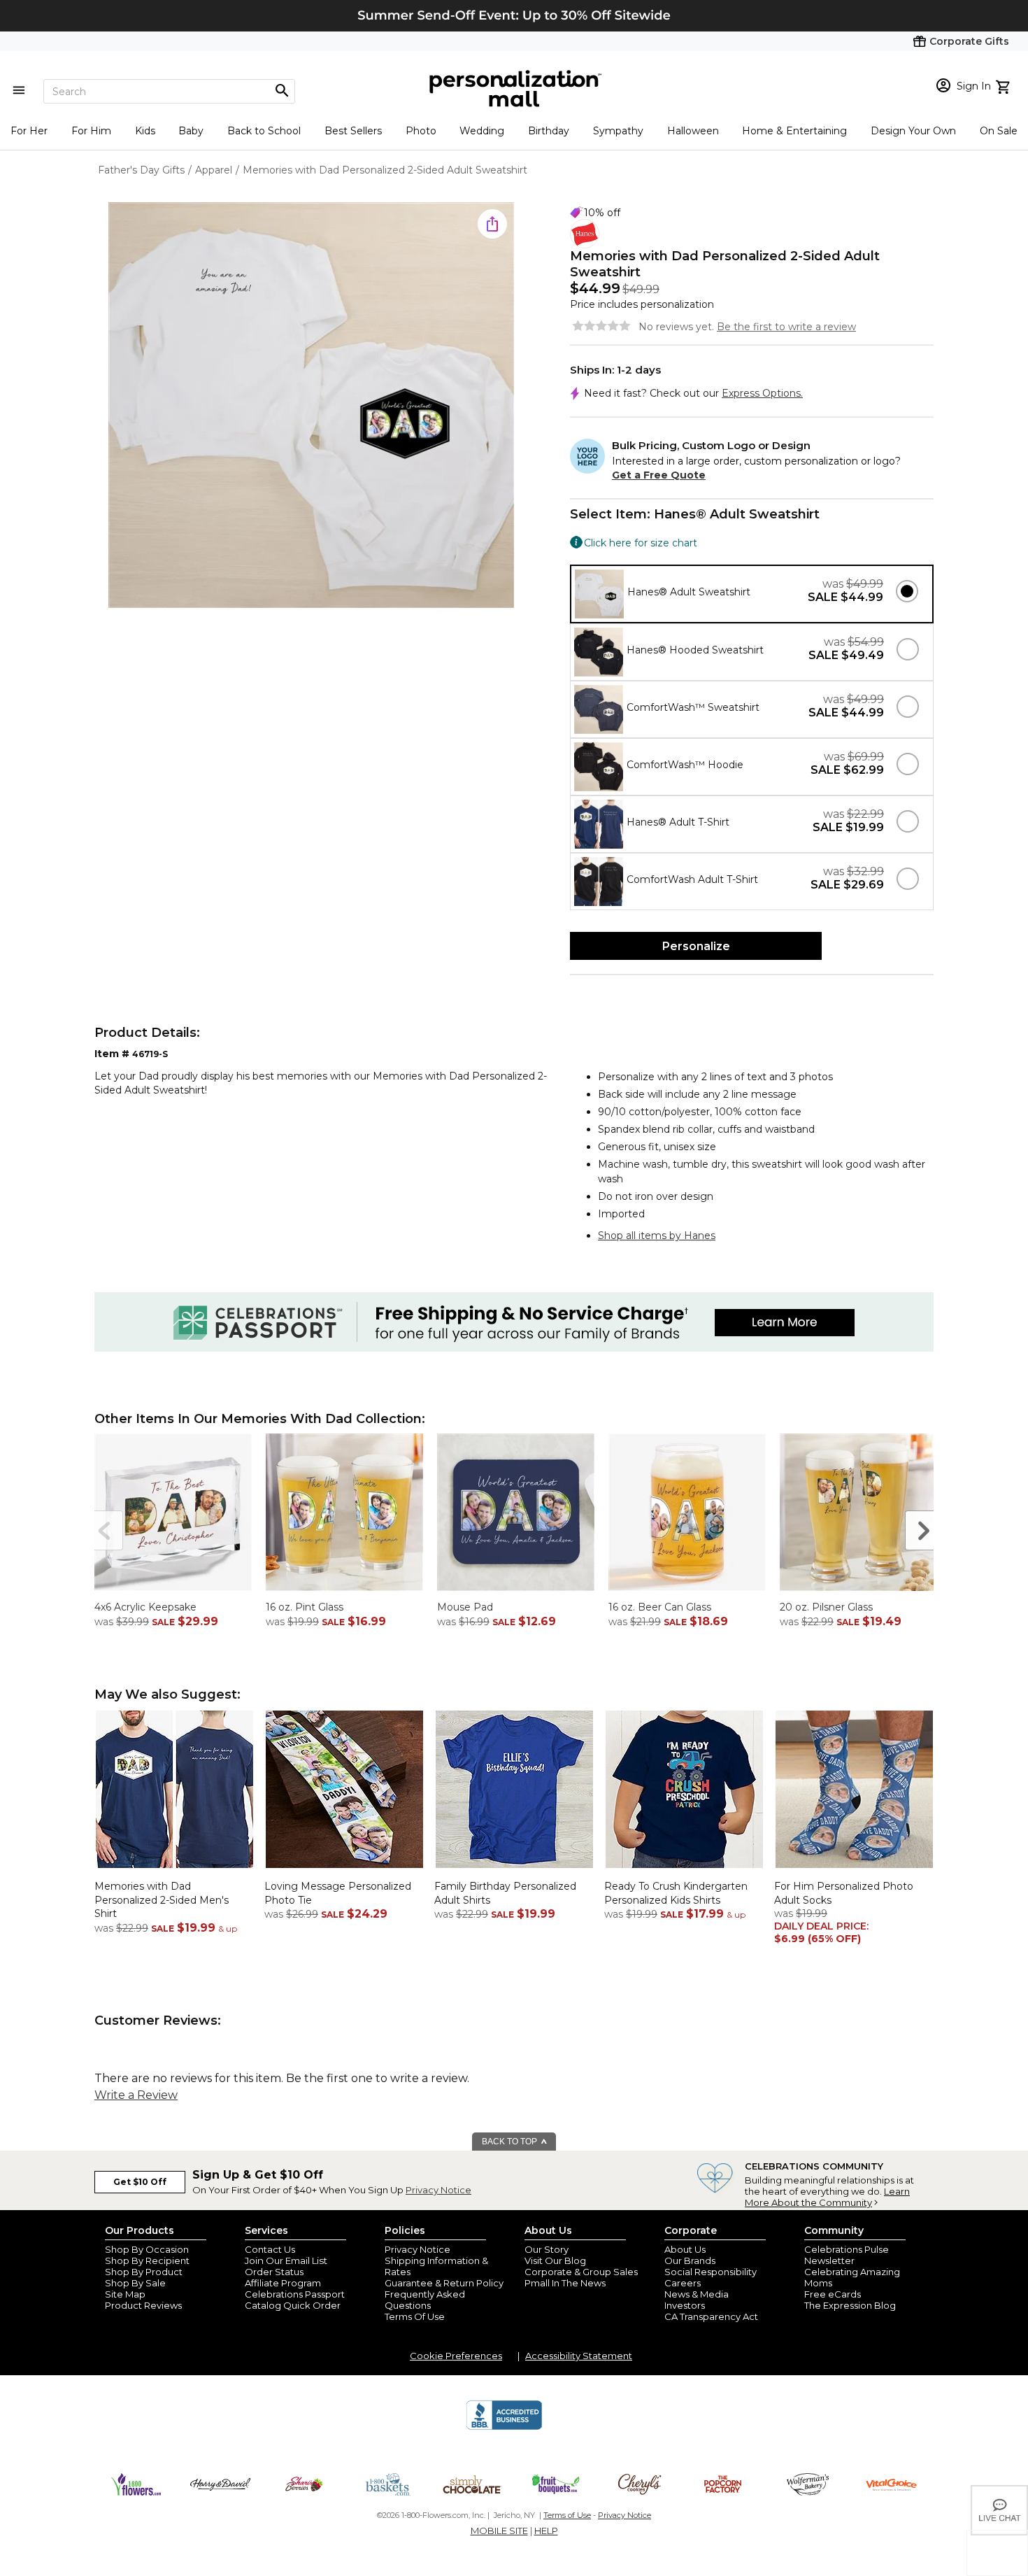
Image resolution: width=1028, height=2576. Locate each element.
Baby (191, 131)
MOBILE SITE (499, 2531)
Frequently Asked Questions (425, 2300)
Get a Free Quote (659, 475)
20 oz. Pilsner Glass (826, 1607)
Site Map (125, 2294)
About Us (685, 2249)
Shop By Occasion (147, 2249)
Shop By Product (144, 2272)
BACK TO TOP (511, 2142)
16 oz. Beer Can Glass (660, 1607)
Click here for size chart (641, 542)
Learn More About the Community (827, 2197)
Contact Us (270, 2249)
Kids (145, 131)
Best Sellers (353, 131)
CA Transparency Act (711, 2316)
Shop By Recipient (147, 2260)
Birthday (549, 131)
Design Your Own (913, 131)
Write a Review (136, 2095)
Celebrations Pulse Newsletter (847, 2255)
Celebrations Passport (295, 2294)
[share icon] (492, 224)
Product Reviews (143, 2305)
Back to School (264, 131)
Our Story (547, 2249)
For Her (29, 131)
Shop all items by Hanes (657, 1236)
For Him (91, 131)
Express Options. (762, 393)
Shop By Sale (135, 2283)
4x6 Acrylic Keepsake (145, 1607)
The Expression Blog (850, 2305)
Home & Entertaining (794, 131)
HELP (546, 2531)
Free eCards (833, 2294)
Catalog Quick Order (293, 2305)
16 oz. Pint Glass (305, 1607)
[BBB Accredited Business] (504, 2428)
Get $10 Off (140, 2182)
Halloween (693, 131)
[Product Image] (311, 406)
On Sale (999, 131)
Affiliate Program (283, 2283)
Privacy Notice (438, 2190)
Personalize (696, 946)
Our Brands (690, 2260)
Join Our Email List (286, 2260)
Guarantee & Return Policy (444, 2283)
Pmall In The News (565, 2283)
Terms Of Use (415, 2316)
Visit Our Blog (555, 2260)
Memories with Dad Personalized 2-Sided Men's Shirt (162, 1900)
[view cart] (1005, 85)
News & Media (697, 2294)
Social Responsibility (711, 2272)
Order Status (274, 2272)
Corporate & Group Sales (581, 2272)
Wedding (482, 131)
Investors (685, 2305)
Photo (421, 131)
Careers (683, 2283)
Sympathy (618, 131)
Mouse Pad (465, 1607)
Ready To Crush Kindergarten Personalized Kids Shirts (676, 1893)
